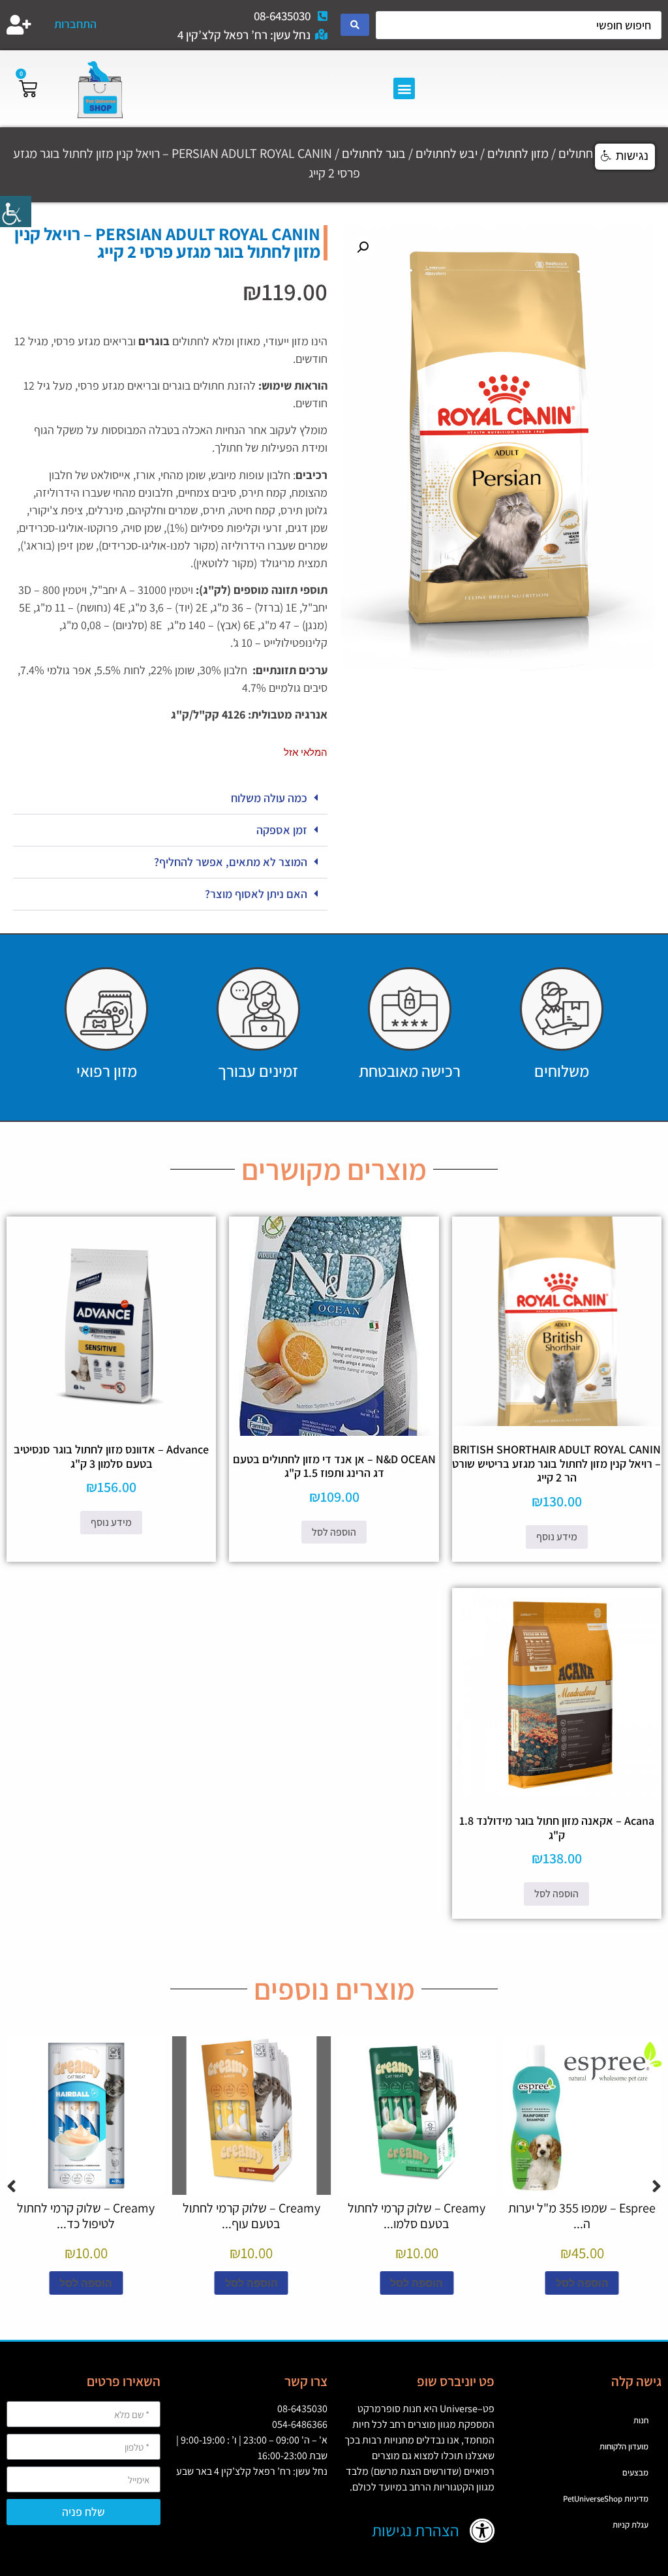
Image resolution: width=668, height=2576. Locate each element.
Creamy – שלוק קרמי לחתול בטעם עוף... (251, 2216)
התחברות (75, 24)
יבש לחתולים (447, 153)
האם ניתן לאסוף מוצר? (256, 894)
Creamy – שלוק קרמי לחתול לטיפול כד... (86, 2216)
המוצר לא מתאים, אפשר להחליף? (231, 862)
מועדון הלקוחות (624, 2446)
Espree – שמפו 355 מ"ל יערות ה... (582, 2216)
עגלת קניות (630, 2525)
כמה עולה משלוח (269, 798)
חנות (641, 2420)
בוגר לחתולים (374, 153)
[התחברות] (19, 25)
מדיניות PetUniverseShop (606, 2499)
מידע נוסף (557, 1537)
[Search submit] (355, 25)
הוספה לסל (334, 1532)
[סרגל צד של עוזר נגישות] (16, 211)
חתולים (576, 153)
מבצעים (635, 2473)
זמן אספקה (282, 830)
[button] (404, 88)
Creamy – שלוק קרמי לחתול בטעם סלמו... (417, 2216)
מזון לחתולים (518, 153)
